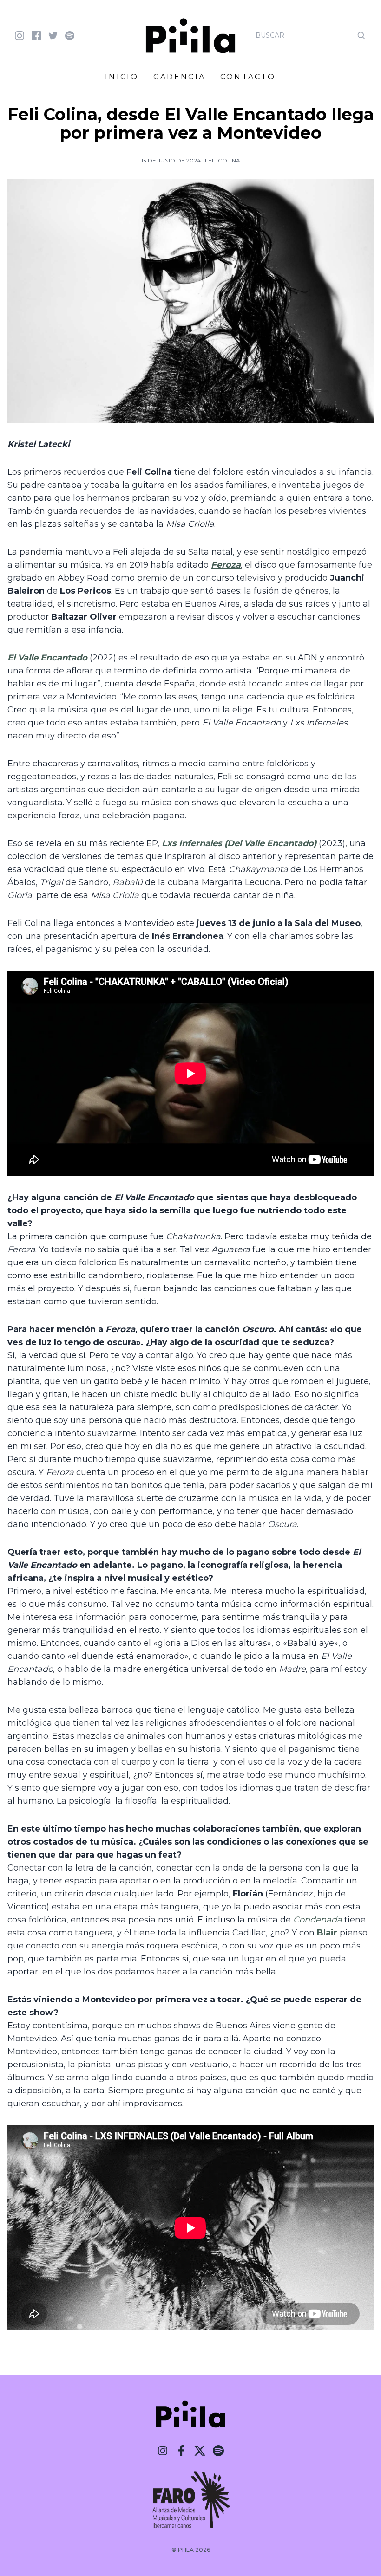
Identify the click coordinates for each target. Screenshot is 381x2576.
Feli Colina (223, 160)
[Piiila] (190, 36)
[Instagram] (163, 2451)
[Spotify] (218, 2451)
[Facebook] (181, 2451)
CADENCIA (179, 77)
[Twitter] (200, 2451)
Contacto (248, 77)
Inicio (122, 77)
